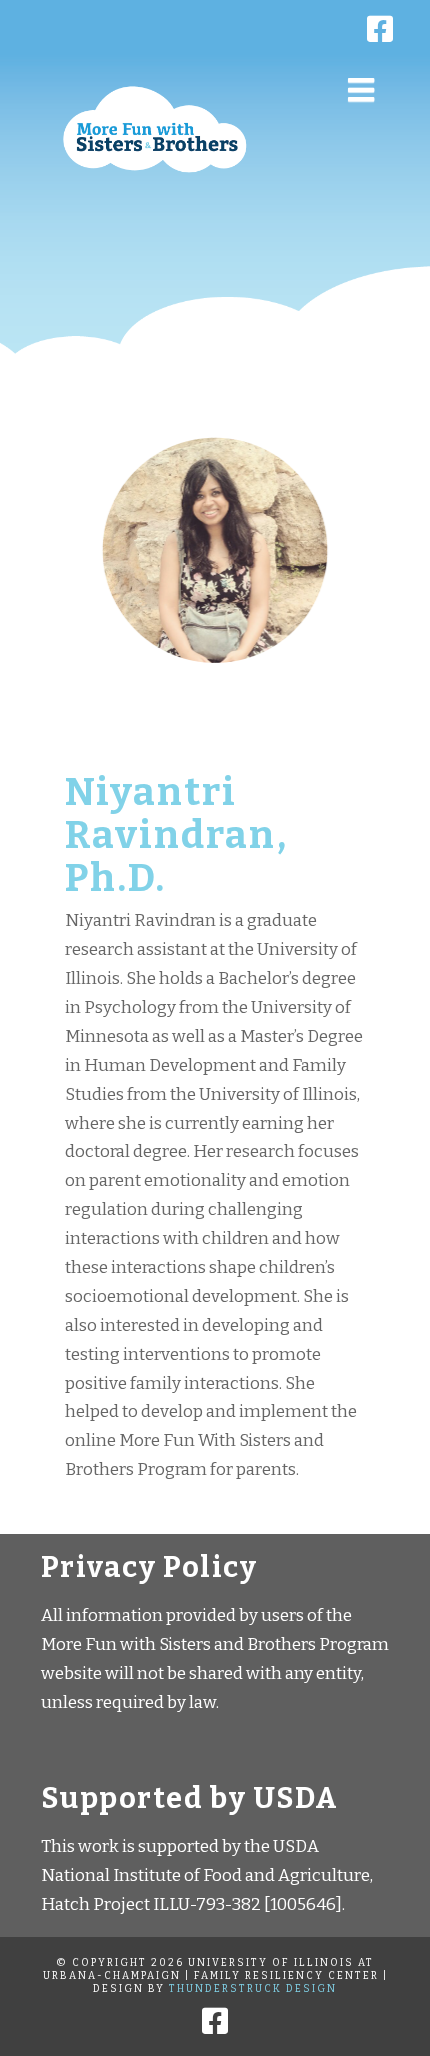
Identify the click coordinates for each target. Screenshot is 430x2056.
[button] (361, 90)
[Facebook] (215, 20)
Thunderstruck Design (253, 1989)
